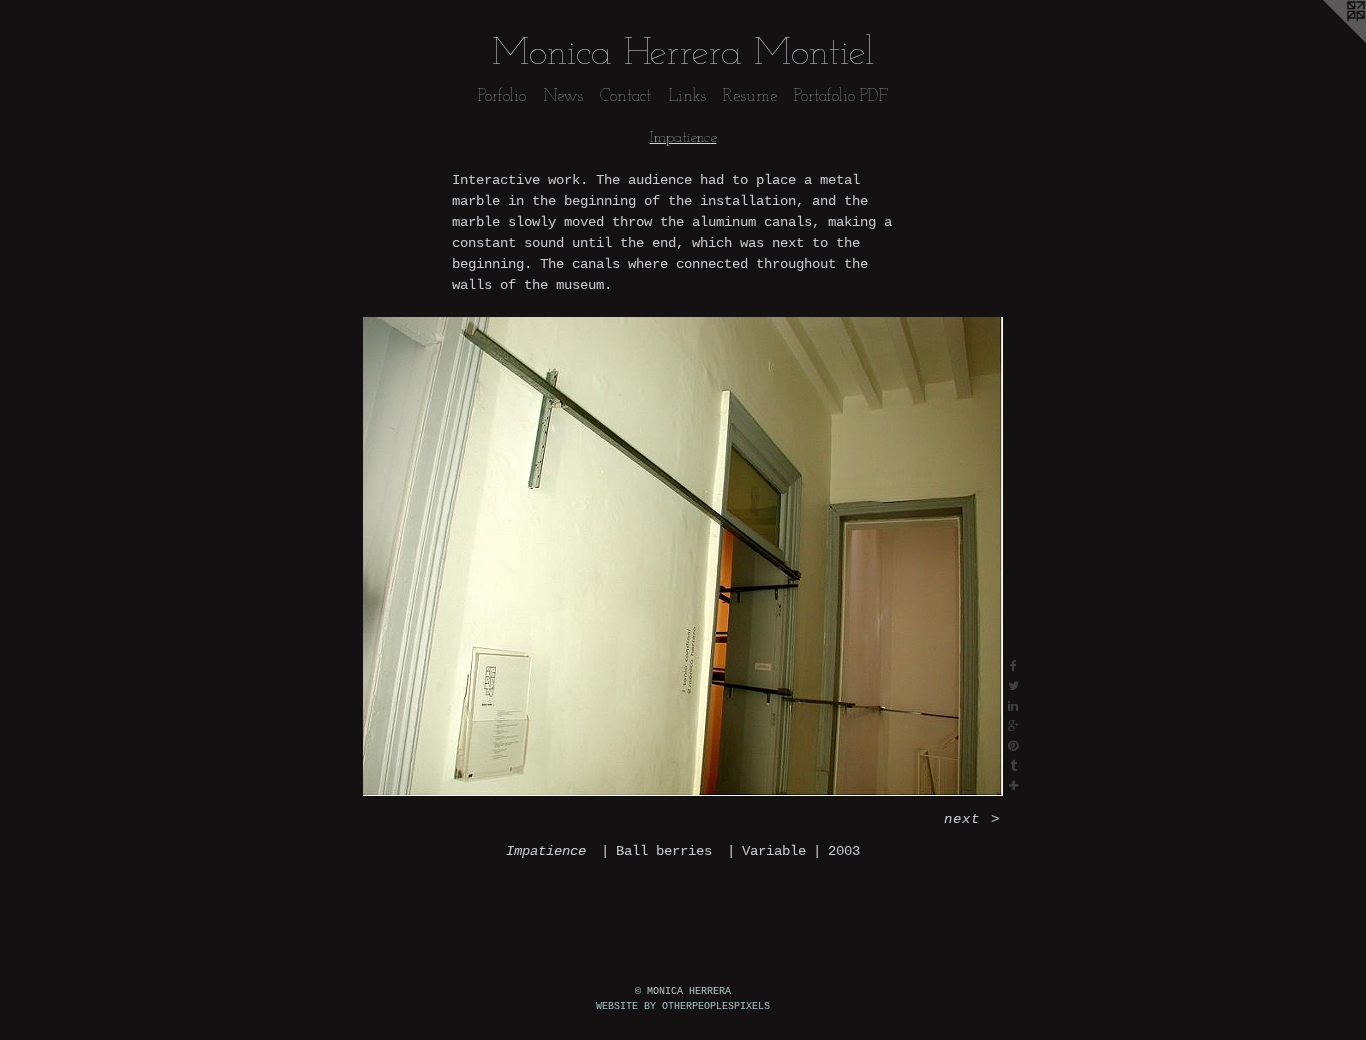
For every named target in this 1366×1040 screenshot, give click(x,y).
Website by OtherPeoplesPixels (683, 1006)
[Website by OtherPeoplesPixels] (1326, 40)
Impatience (683, 138)
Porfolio (502, 96)
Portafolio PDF (841, 96)
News (563, 96)
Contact (625, 96)
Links (687, 96)
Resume (750, 96)
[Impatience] (683, 556)
